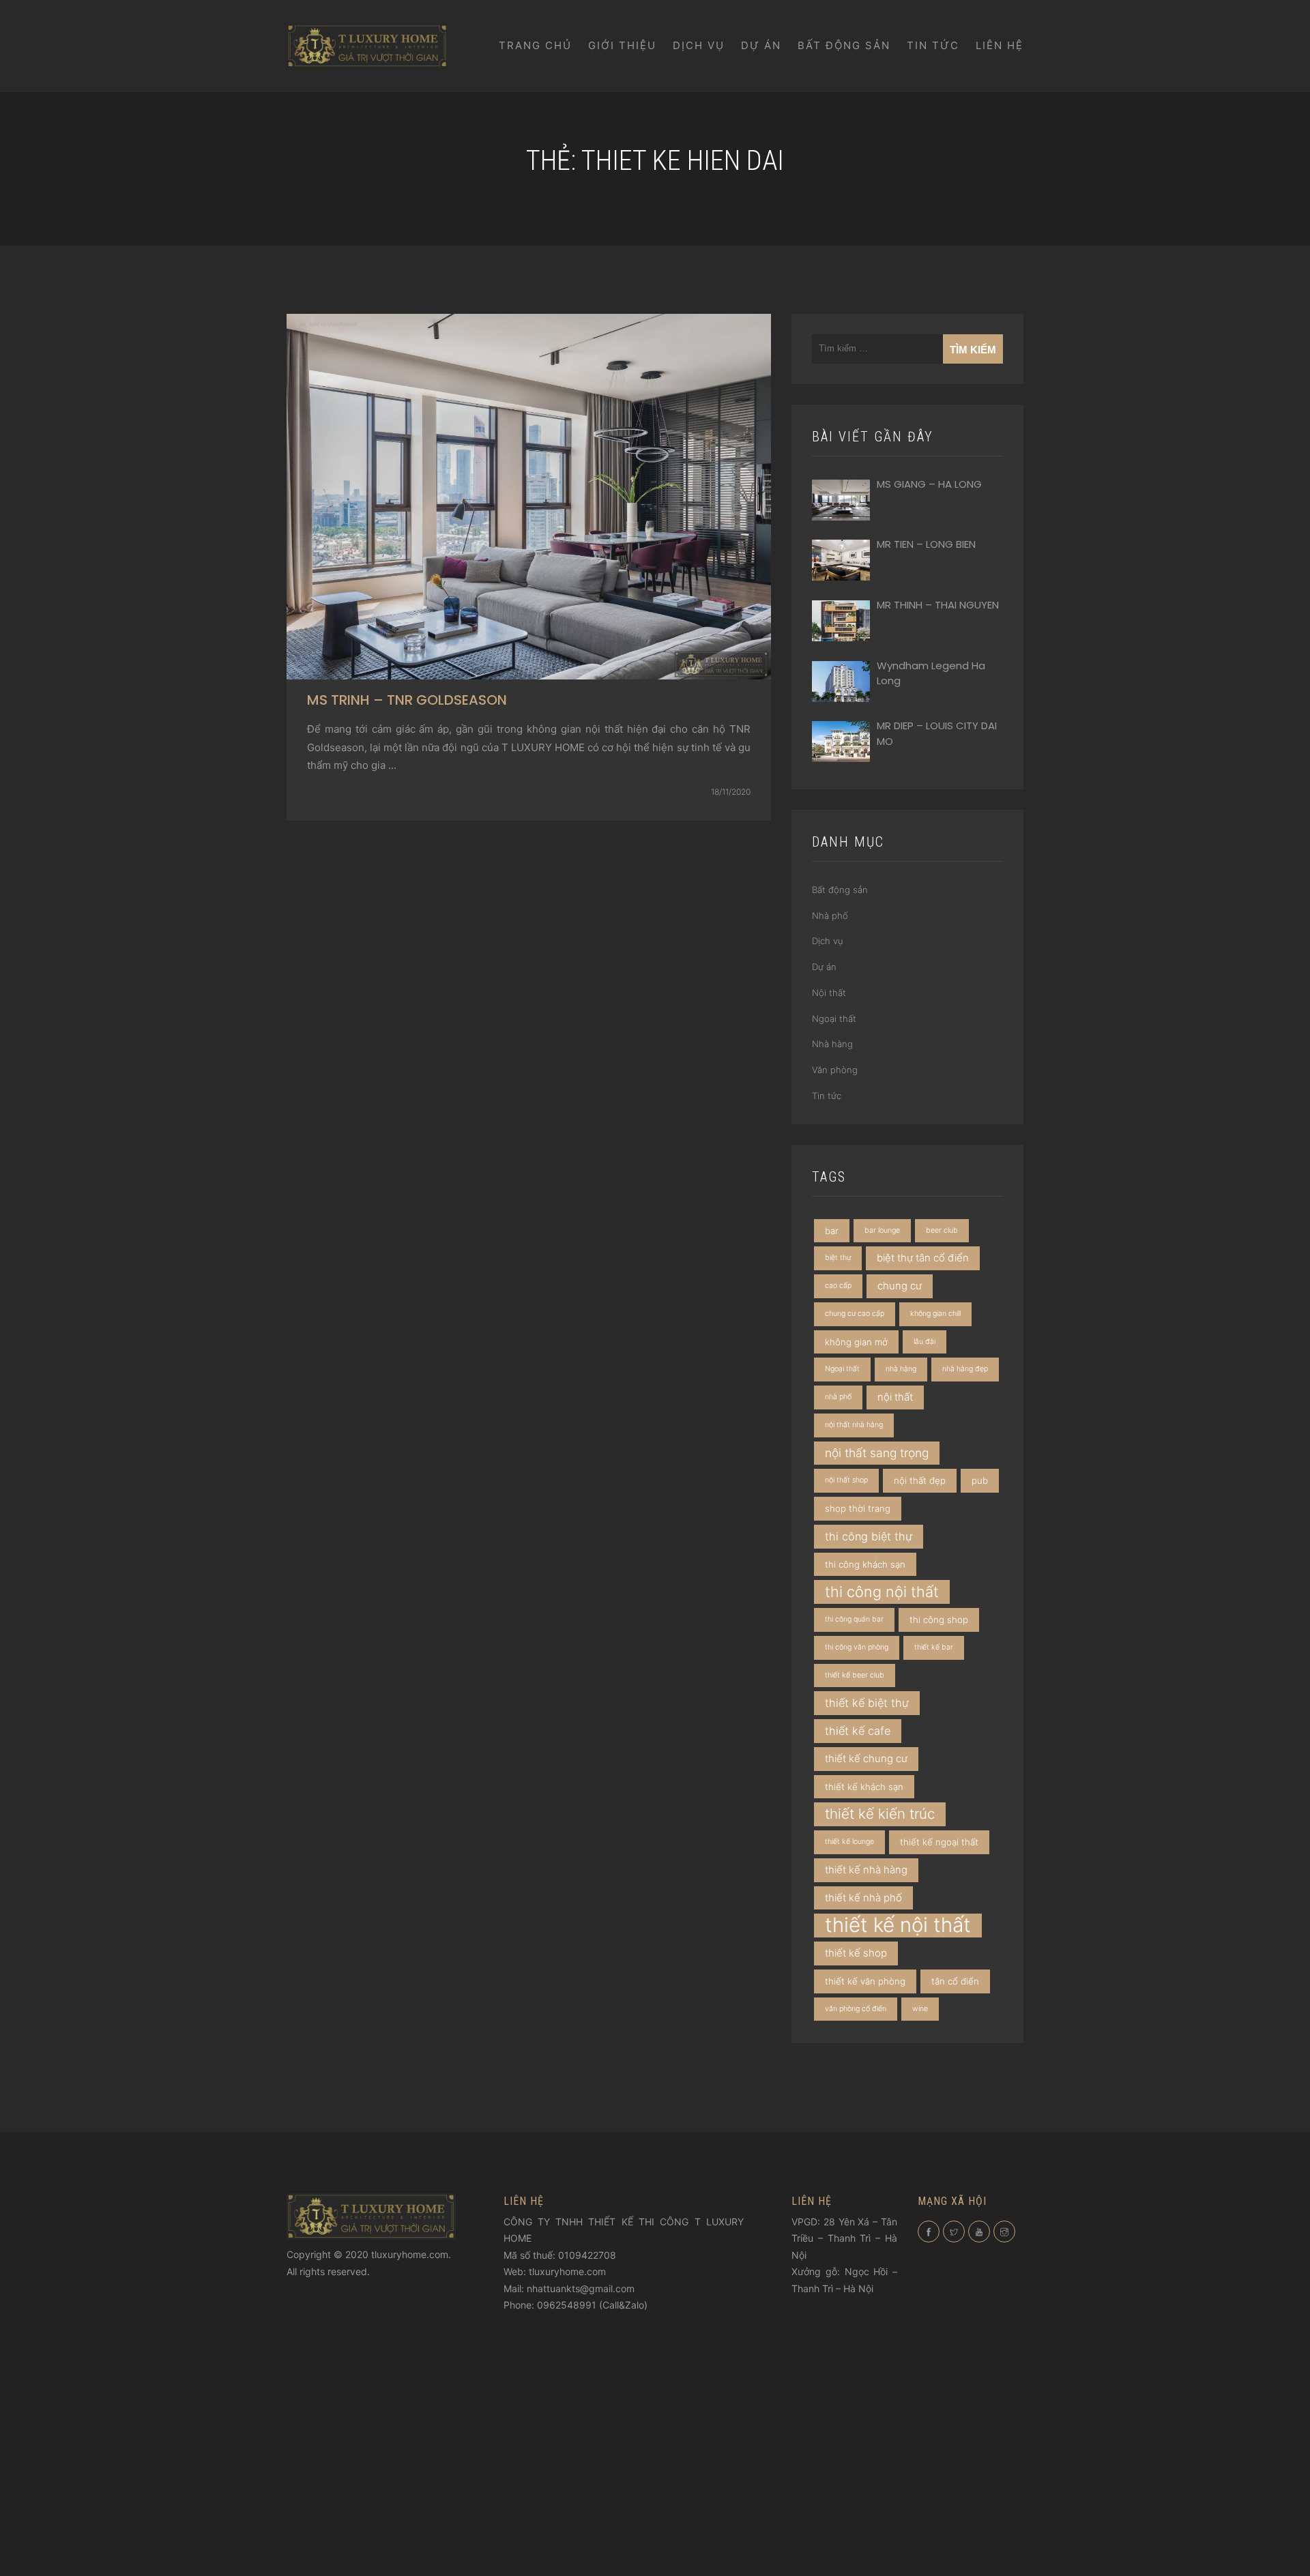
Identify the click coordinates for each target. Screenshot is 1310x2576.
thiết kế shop (856, 1953)
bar (832, 1231)
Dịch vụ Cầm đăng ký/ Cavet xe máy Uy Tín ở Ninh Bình (841, 2491)
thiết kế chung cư (866, 1759)
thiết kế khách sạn (864, 1787)
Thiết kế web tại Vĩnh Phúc (618, 2338)
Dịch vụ (699, 45)
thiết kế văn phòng (865, 1981)
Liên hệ (1000, 45)
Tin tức (933, 45)
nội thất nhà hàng (854, 1425)
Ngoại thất (834, 1019)
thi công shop (939, 1620)
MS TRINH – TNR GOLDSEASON (407, 700)
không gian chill (935, 1314)
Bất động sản (844, 45)
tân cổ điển (955, 1981)
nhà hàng (901, 1369)
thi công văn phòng (857, 1647)
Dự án (761, 45)
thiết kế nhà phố (863, 1898)
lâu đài (925, 1342)
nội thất (895, 1397)
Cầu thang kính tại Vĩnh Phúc (574, 2322)
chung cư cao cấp (855, 1314)
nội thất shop (846, 1480)
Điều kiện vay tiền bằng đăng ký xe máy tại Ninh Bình (842, 2414)
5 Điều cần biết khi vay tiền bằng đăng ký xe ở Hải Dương (840, 2460)
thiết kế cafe (858, 1731)
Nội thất (829, 993)
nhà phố (838, 1397)
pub (980, 1480)
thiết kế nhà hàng (866, 1870)
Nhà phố (830, 916)
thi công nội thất (882, 1592)
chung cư (900, 1286)
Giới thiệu (622, 45)
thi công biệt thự (869, 1536)
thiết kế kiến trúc (880, 1814)
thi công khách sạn (865, 1564)
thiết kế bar (934, 1647)
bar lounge (882, 1230)
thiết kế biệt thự (867, 1703)
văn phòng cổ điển (856, 2009)
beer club (942, 1230)
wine (920, 2009)
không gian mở (856, 1342)
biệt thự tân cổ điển (923, 1258)
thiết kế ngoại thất (939, 1842)
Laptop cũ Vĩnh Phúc (851, 2320)
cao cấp (838, 1286)
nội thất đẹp (920, 1480)
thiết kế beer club (855, 1675)
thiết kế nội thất (898, 1925)
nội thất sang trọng (877, 1453)
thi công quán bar (854, 1619)
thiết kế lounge (849, 1842)
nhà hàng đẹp (965, 1369)
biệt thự (838, 1258)
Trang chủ (535, 45)
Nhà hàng (832, 1044)
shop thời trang (858, 1508)
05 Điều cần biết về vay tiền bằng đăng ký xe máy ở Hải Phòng (841, 2382)
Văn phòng (835, 1070)
